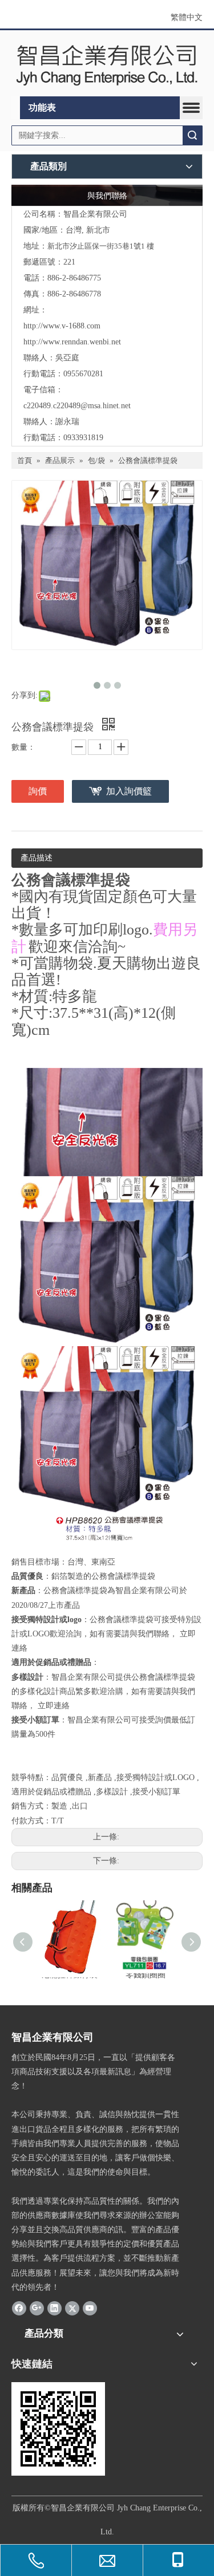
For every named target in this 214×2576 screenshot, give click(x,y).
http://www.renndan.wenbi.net (72, 342)
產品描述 (37, 858)
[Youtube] (90, 2308)
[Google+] (37, 2308)
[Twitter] (72, 2308)
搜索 (192, 135)
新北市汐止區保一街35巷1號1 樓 (101, 246)
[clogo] (107, 64)
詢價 (38, 791)
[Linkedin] (54, 2308)
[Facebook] (19, 2308)
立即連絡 (54, 1706)
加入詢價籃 (129, 791)
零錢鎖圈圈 (146, 1975)
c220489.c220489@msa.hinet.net (77, 406)
